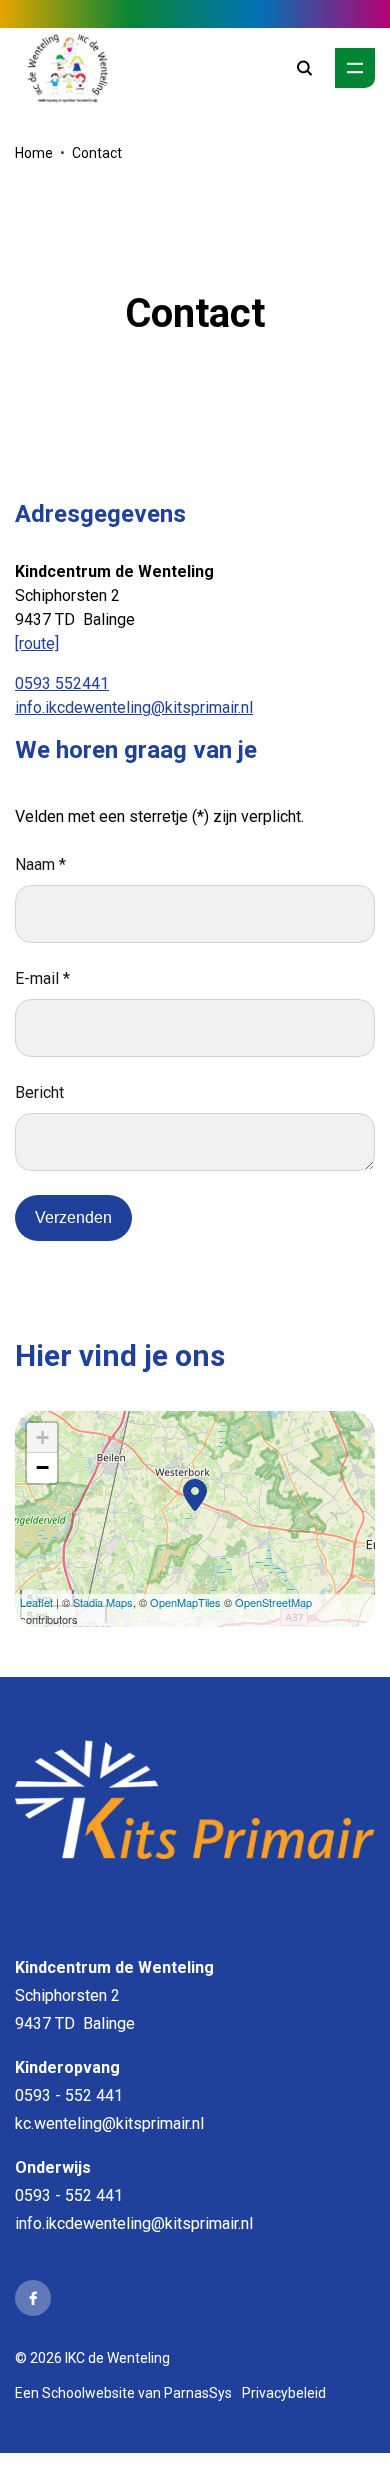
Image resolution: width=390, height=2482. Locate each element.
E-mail (42, 978)
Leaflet (36, 1602)
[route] (37, 643)
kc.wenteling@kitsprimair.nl (109, 2123)
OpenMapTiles (185, 1602)
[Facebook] (33, 2298)
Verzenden (73, 1217)
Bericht (39, 1092)
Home (34, 153)
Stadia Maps (103, 1602)
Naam (40, 864)
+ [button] (42, 1437)
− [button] (42, 1467)
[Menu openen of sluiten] (355, 68)
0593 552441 (62, 683)
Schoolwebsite (88, 2393)
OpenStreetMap (273, 1602)
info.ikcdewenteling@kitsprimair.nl (134, 707)
